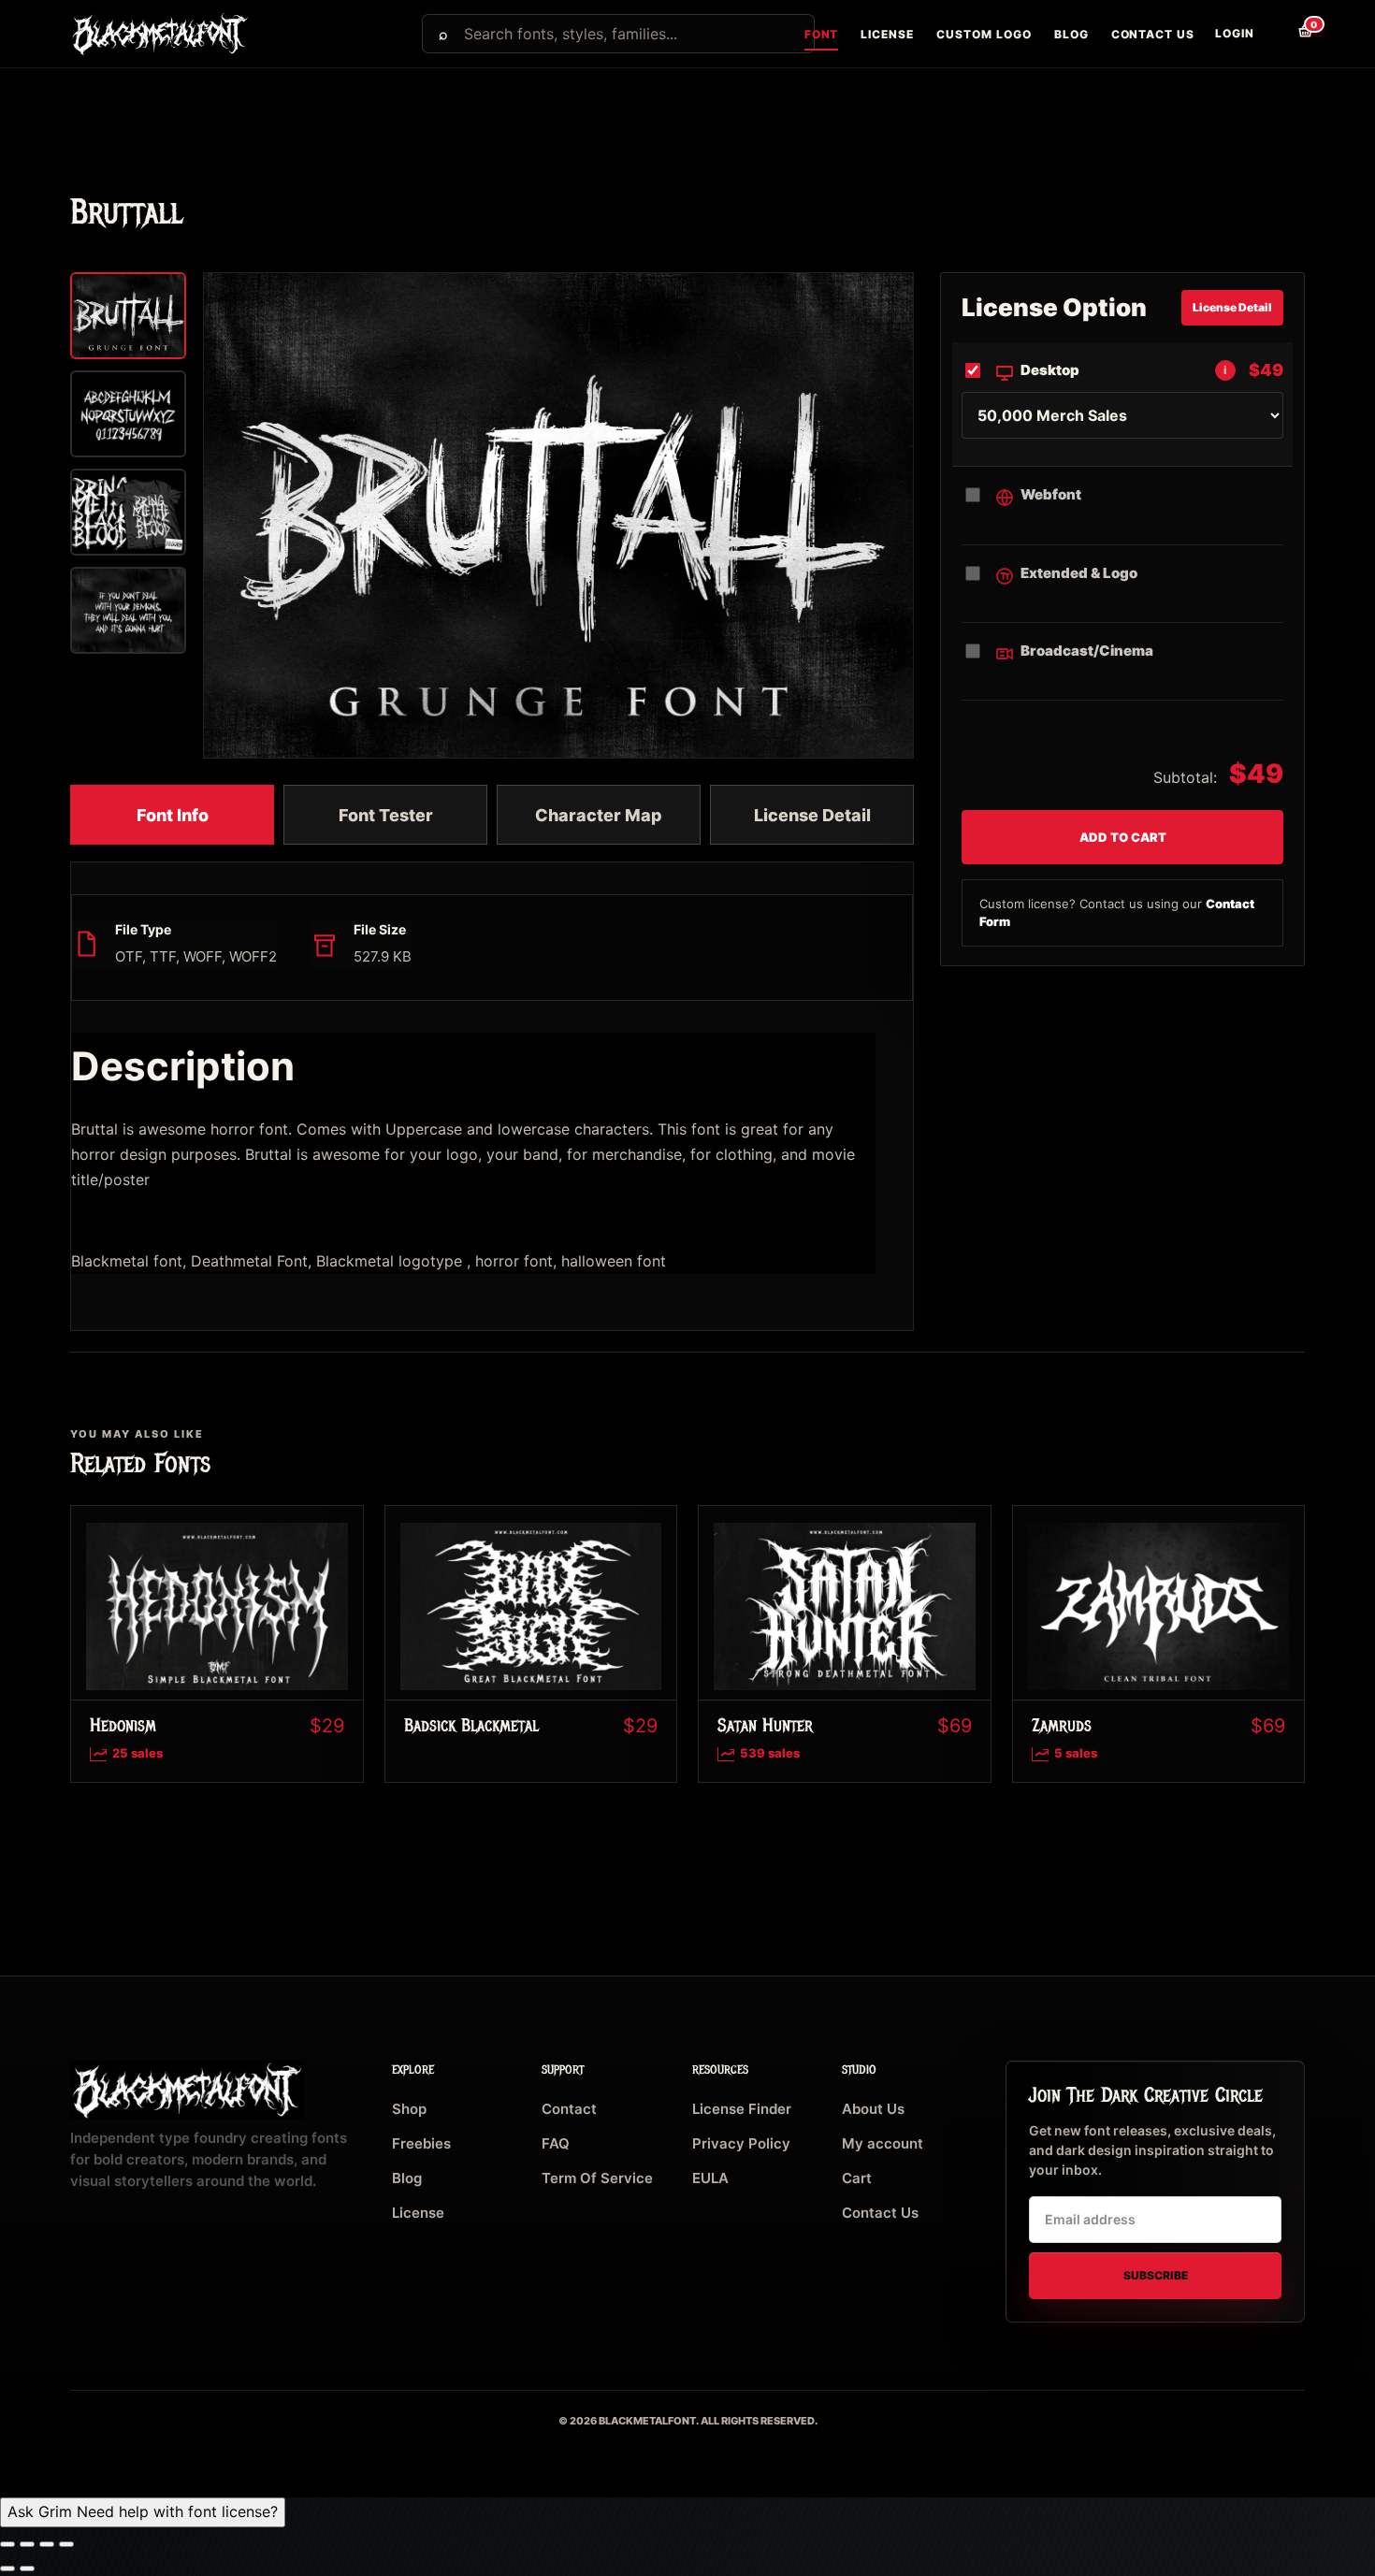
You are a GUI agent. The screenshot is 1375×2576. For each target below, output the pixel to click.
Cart (857, 2178)
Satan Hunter (765, 1725)
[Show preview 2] (128, 414)
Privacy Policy (741, 2143)
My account (883, 2143)
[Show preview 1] (128, 316)
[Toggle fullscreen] (27, 2544)
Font (822, 34)
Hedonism (123, 1725)
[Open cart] (1291, 41)
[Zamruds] (1159, 1603)
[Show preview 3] (128, 512)
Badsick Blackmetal (471, 1725)
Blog (1071, 34)
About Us (873, 2109)
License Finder (742, 2109)
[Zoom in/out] (7, 2544)
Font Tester (386, 815)
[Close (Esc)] (66, 2544)
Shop (409, 2109)
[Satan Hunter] (845, 1603)
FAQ (556, 2143)
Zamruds (1062, 1725)
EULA (710, 2178)
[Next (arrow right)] (27, 2569)
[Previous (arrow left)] (7, 2569)
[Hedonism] (217, 1603)
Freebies (421, 2143)
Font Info (173, 815)
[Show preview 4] (128, 610)
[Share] (47, 2544)
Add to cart (1123, 837)
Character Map (599, 815)
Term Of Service (597, 2178)
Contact (569, 2109)
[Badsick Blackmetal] (531, 1603)
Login (1235, 33)
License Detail (812, 815)
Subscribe (1156, 2275)
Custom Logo (984, 34)
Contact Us (1153, 34)
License (887, 34)
